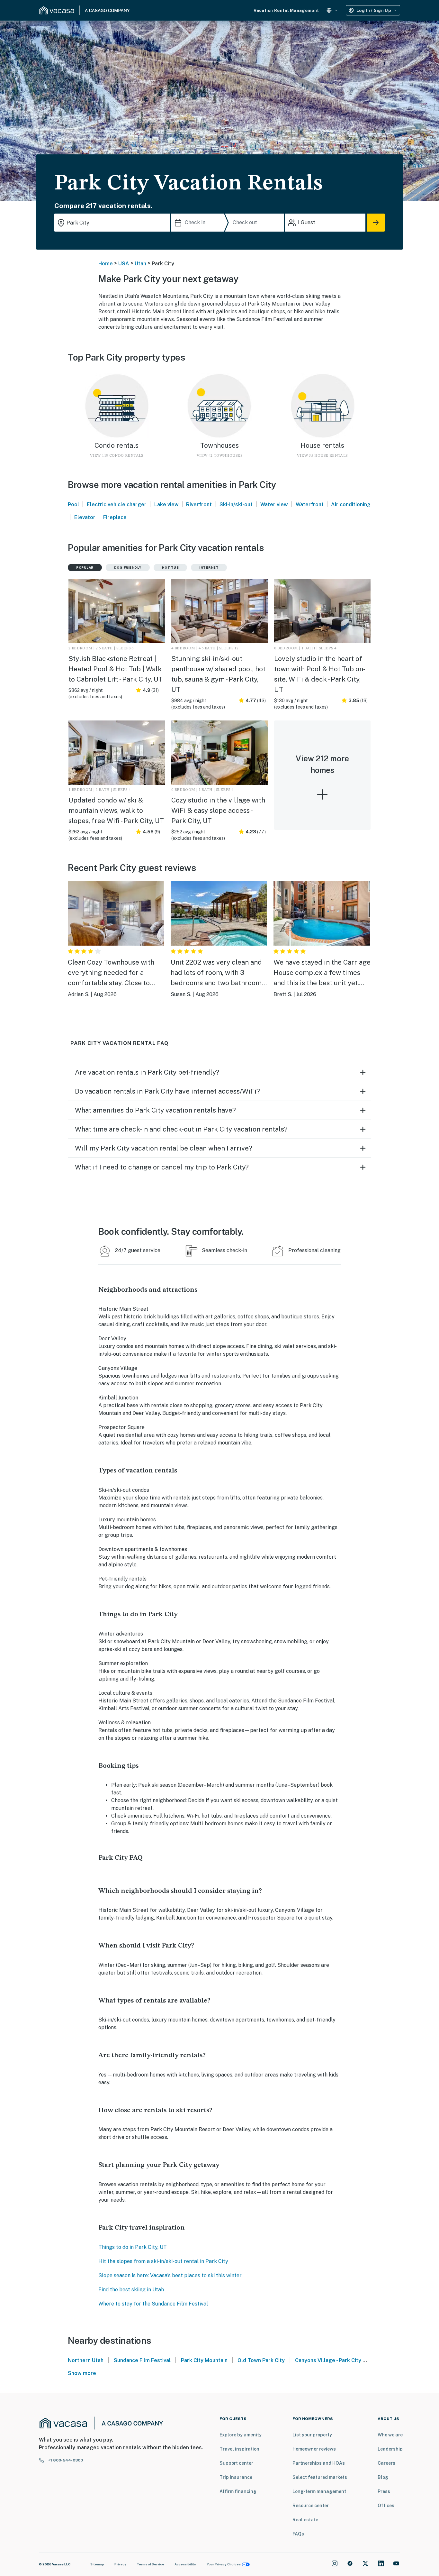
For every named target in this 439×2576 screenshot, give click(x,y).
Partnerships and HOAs (319, 2463)
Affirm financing (238, 2491)
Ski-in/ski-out (236, 504)
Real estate (305, 2520)
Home (106, 264)
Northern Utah (86, 2360)
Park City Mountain (204, 2360)
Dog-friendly (128, 567)
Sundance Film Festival (142, 2360)
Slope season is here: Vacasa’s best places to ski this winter (170, 2275)
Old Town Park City (261, 2360)
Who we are (390, 2435)
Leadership (390, 2449)
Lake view (166, 504)
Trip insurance (236, 2477)
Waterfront (310, 504)
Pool (73, 504)
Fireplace (115, 517)
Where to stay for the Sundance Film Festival (153, 2304)
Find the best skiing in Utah (131, 2290)
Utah (140, 264)
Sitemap (97, 2564)
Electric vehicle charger (117, 504)
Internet (209, 567)
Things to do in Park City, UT (133, 2247)
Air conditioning (351, 504)
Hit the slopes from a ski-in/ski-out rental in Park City (163, 2261)
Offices (386, 2506)
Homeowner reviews (314, 2449)
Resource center (311, 2506)
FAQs (298, 2534)
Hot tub (170, 567)
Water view (274, 504)
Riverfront (199, 504)
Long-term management (319, 2491)
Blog (383, 2477)
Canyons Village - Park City (329, 2360)
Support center (236, 2463)
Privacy (120, 2564)
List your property (312, 2435)
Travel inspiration (239, 2449)
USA (124, 264)
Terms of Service (150, 2564)
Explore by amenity (241, 2435)
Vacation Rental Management (286, 10)
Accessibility (185, 2564)
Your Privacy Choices (224, 2564)
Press (384, 2491)
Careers (386, 2463)
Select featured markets (320, 2477)
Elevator (85, 517)
